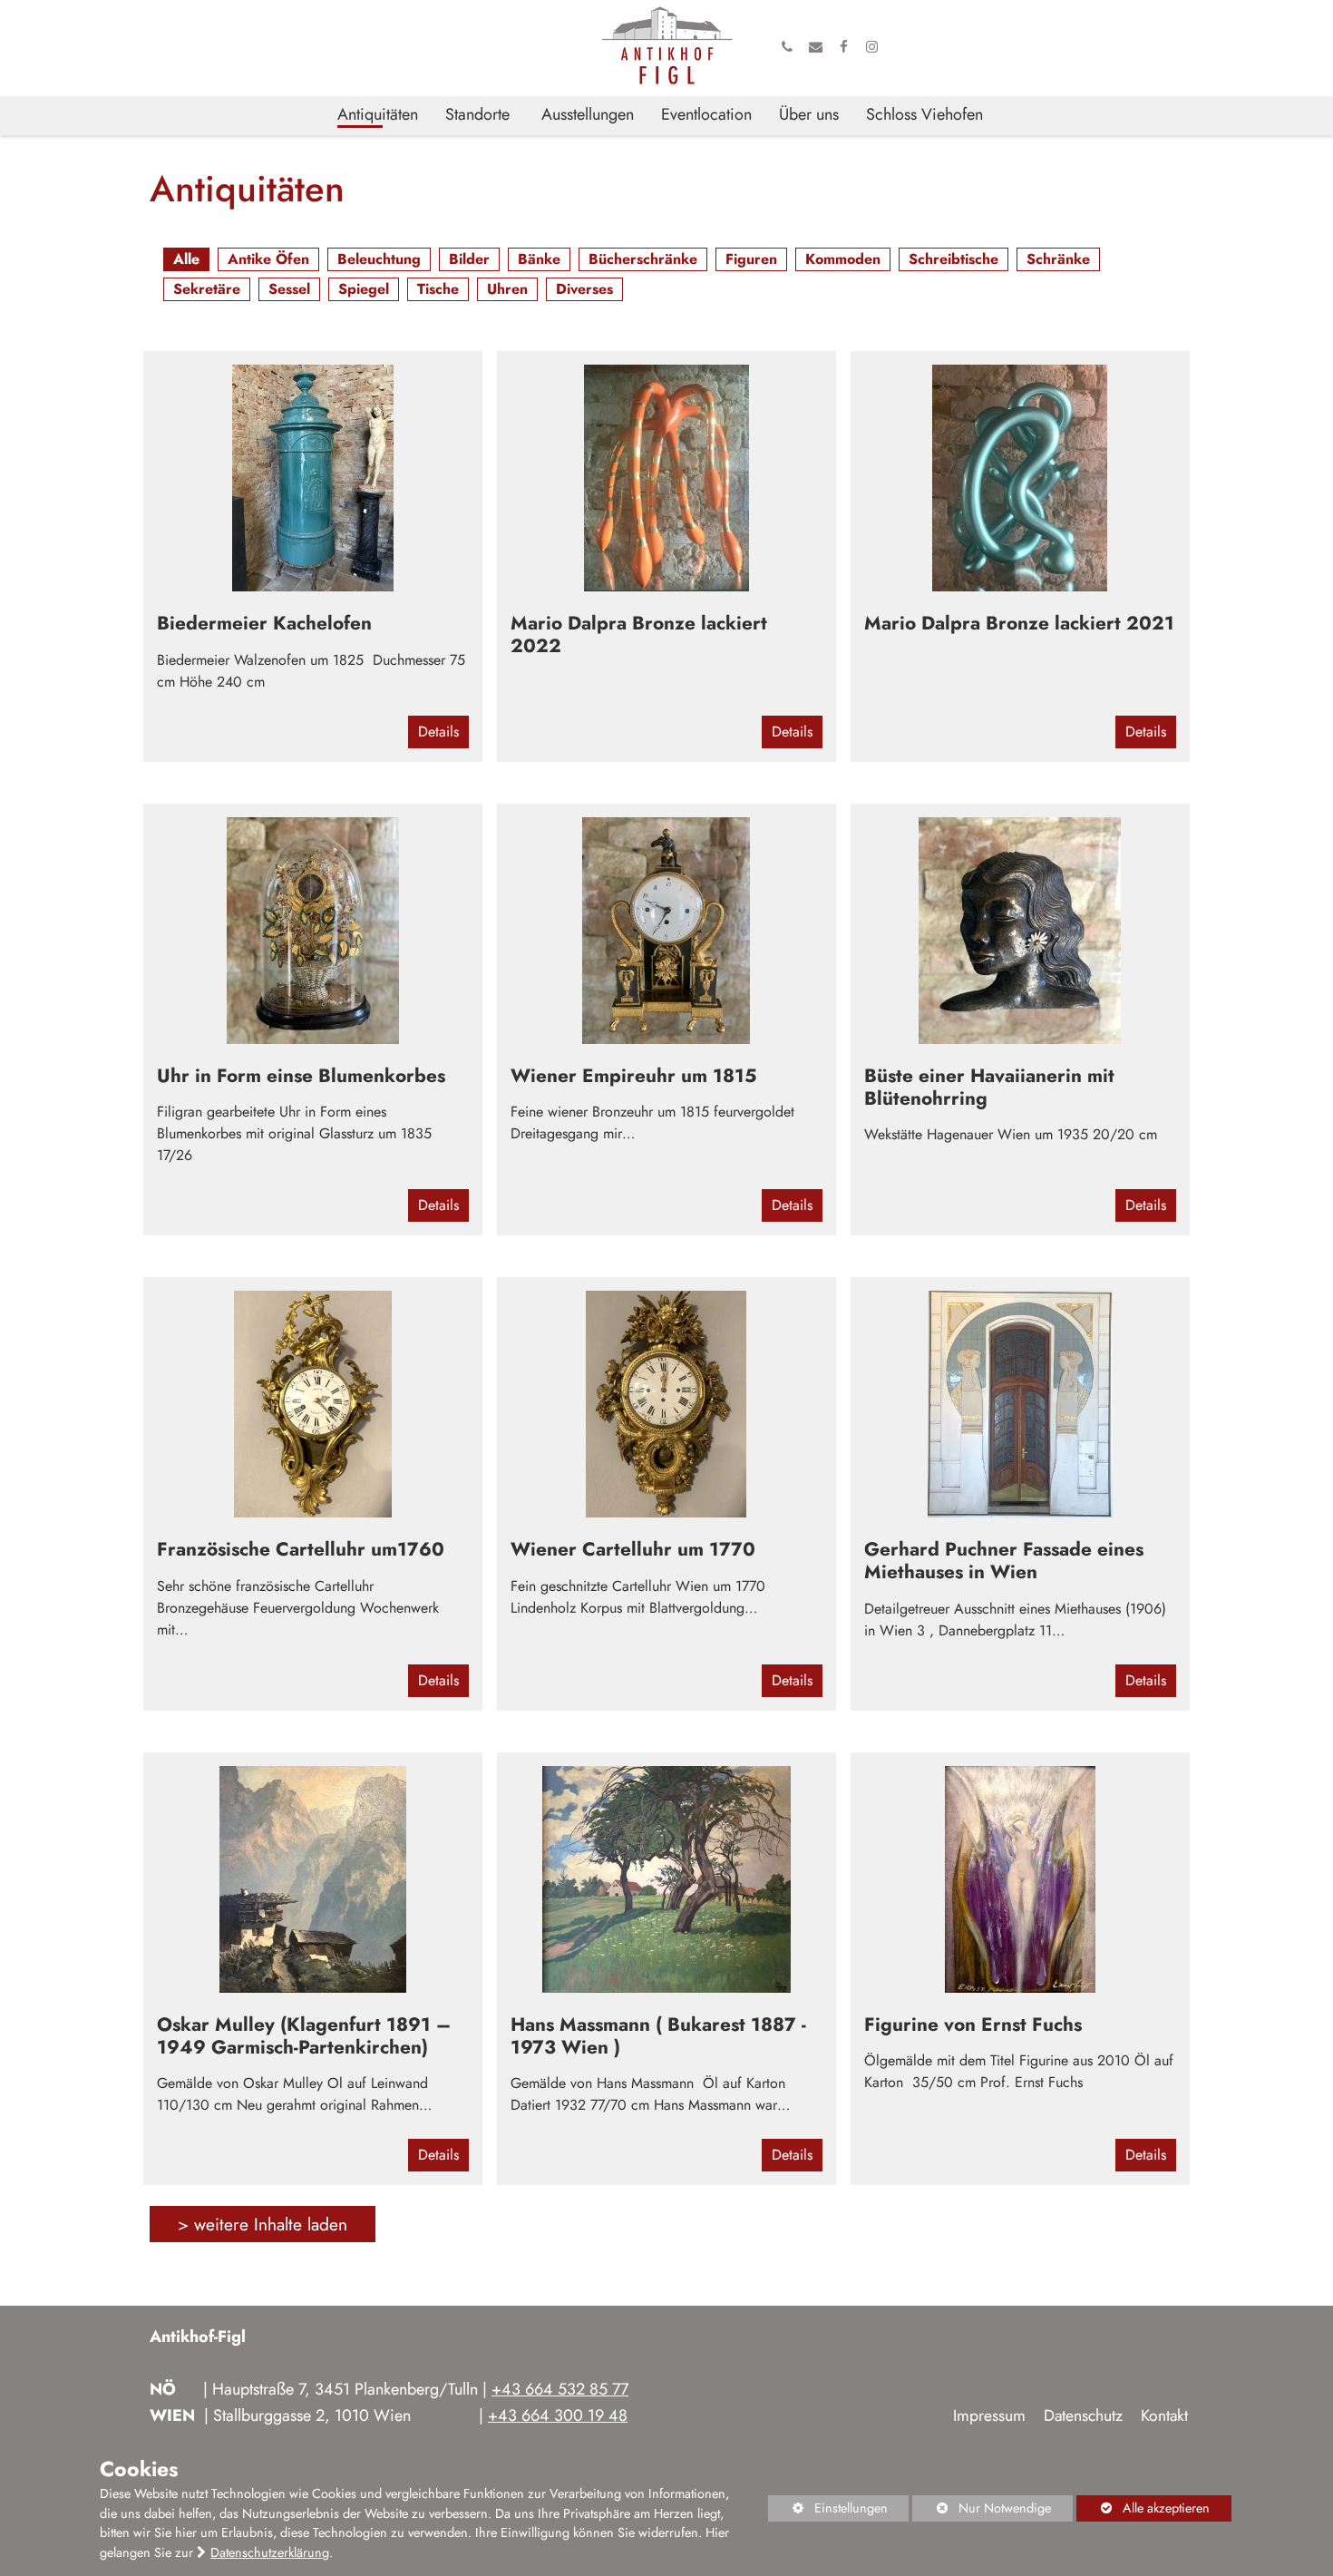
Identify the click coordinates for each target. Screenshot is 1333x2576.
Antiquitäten (378, 115)
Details (438, 732)
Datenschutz (1083, 2415)
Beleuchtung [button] (375, 260)
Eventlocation (706, 115)
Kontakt (1164, 2415)
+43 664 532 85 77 (560, 2389)
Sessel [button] (285, 290)
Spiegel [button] (359, 290)
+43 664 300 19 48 (558, 2415)
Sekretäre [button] (202, 290)
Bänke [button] (535, 260)
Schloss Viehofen (924, 115)
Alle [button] (182, 260)
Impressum (989, 2415)
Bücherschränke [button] (638, 260)
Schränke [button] (1054, 260)
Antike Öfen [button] (264, 260)
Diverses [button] (580, 290)
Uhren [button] (503, 290)
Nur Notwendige (982, 2510)
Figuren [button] (747, 260)
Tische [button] (433, 290)
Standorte (477, 115)
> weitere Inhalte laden (263, 2224)
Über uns (809, 115)
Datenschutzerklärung (270, 2552)
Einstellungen (828, 2510)
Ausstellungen (588, 115)
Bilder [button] (465, 260)
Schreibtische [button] (949, 260)
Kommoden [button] (838, 260)
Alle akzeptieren (1143, 2508)
